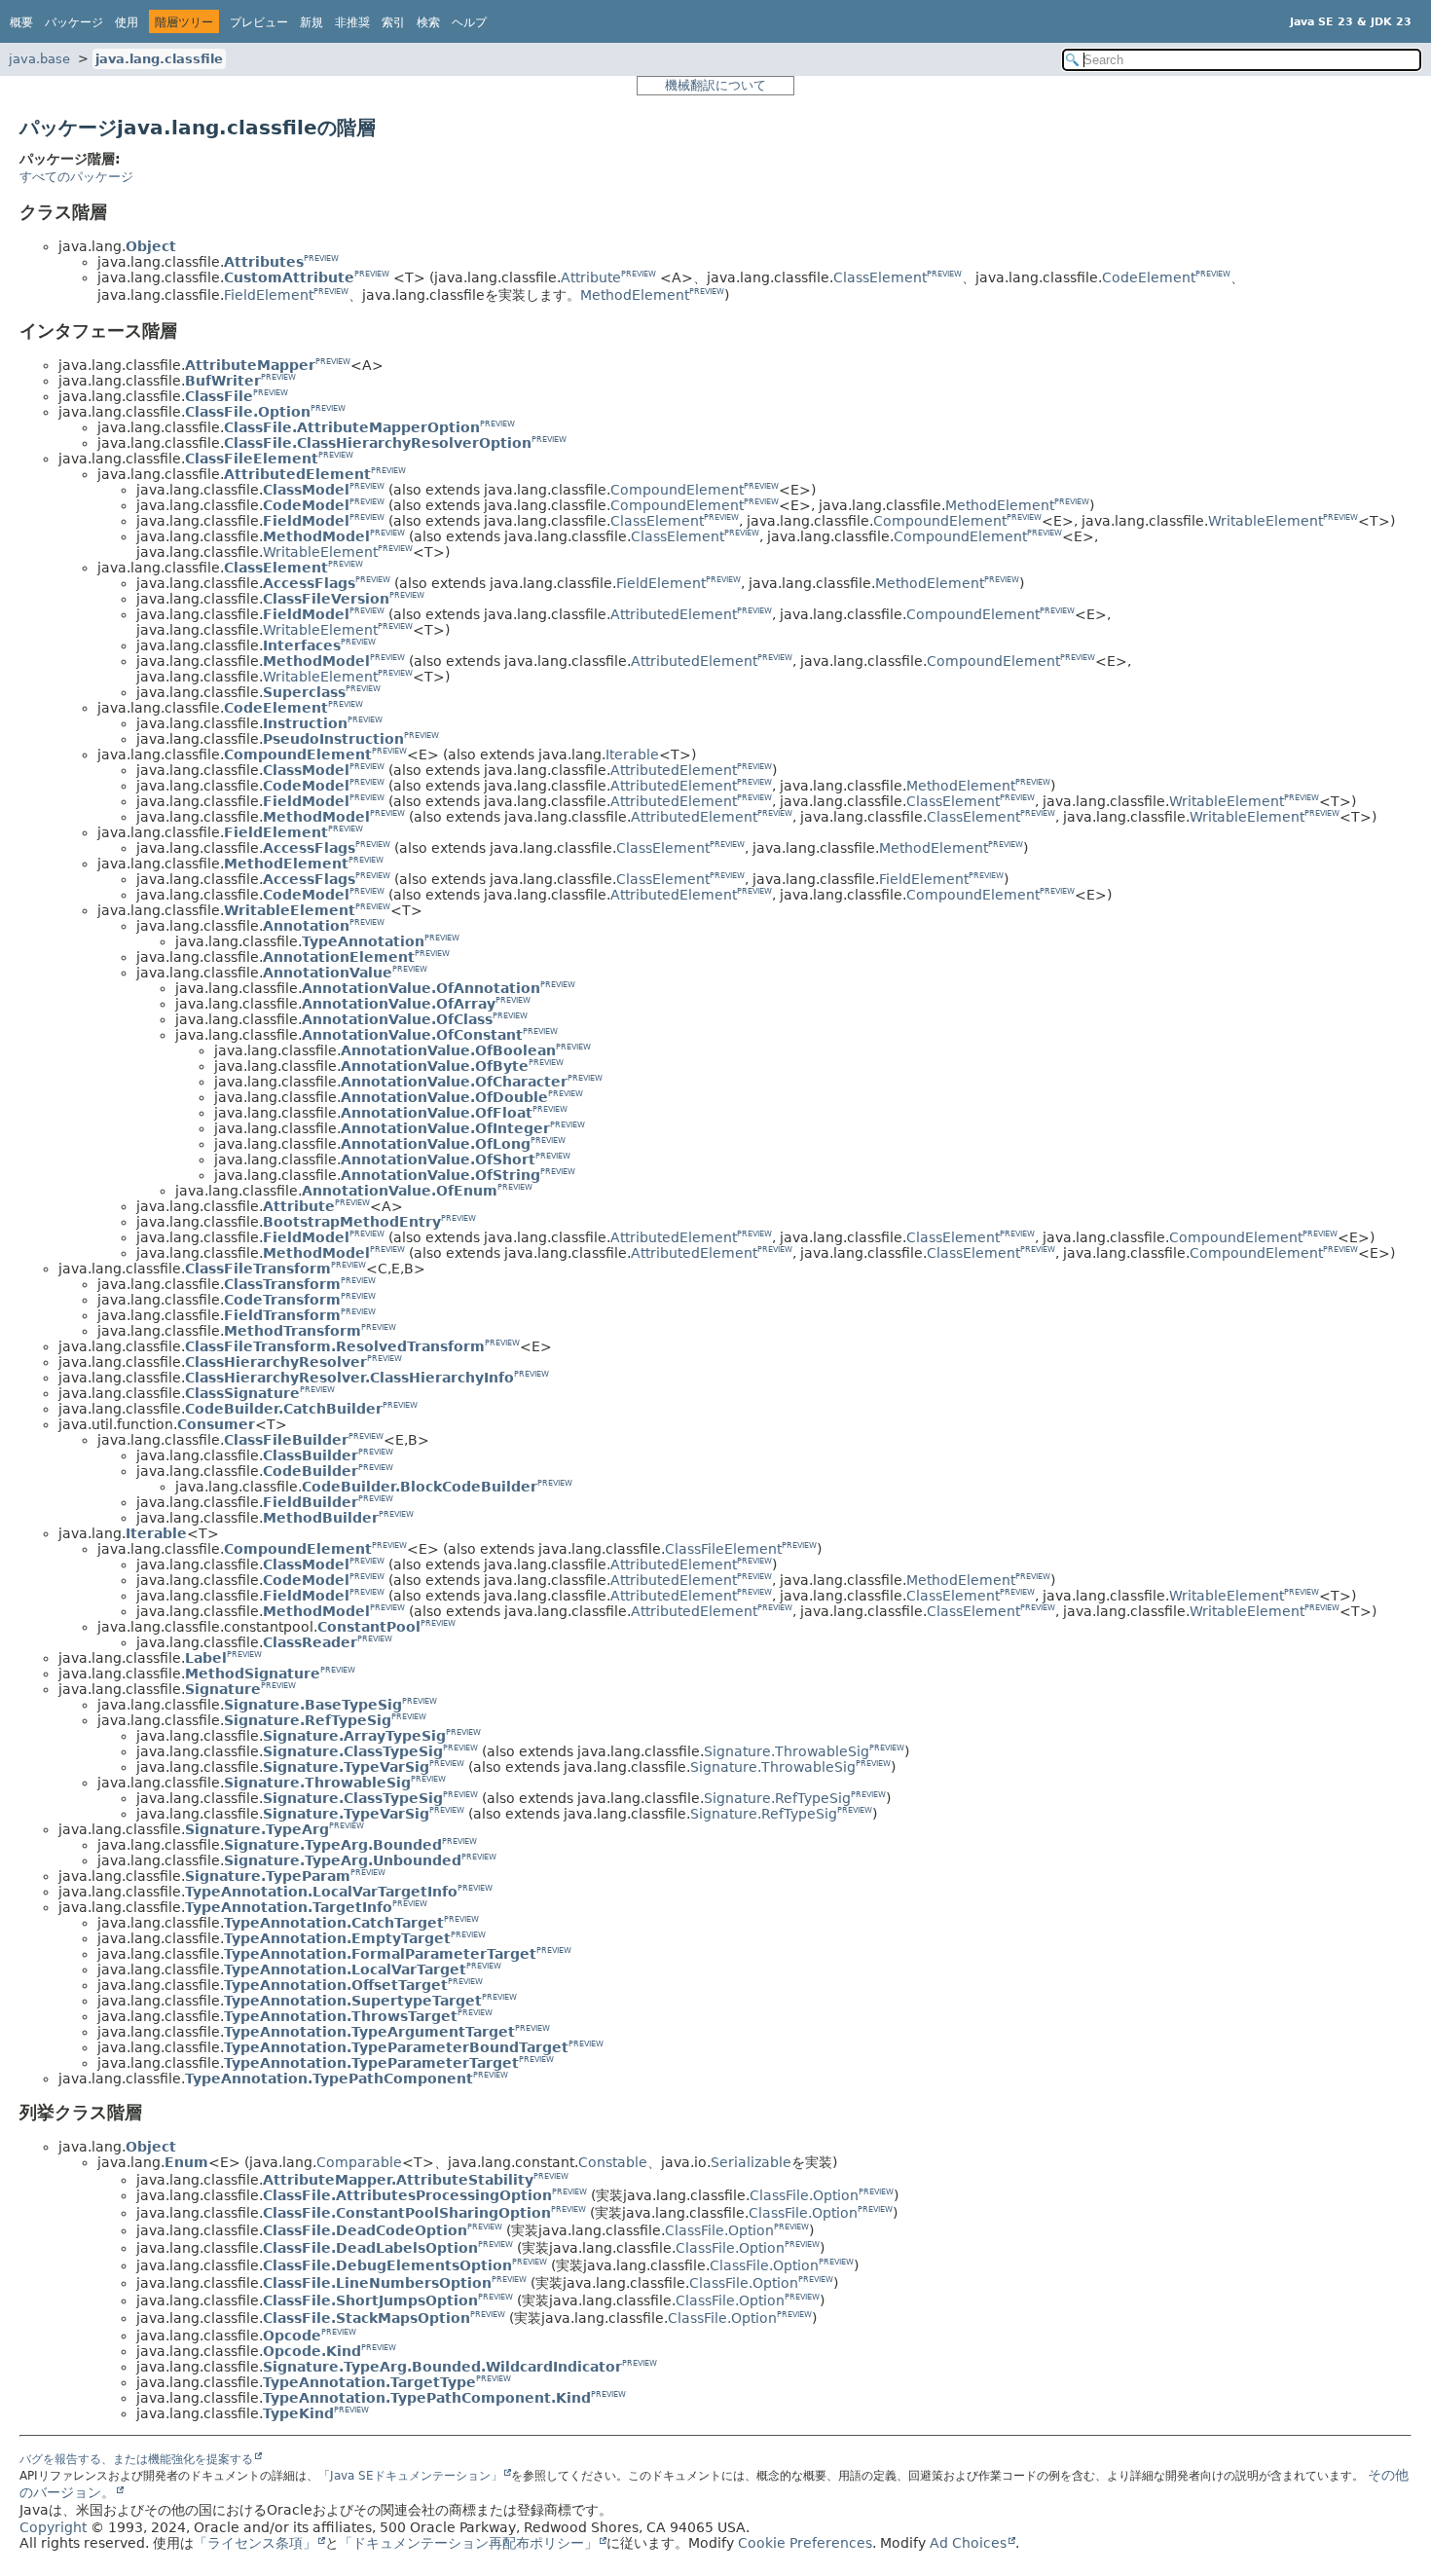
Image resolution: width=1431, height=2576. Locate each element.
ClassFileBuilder (286, 1440)
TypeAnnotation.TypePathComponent (329, 2079)
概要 (21, 22)
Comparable (359, 2162)
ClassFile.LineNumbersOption (377, 2283)
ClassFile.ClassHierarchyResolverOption (378, 443)
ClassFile (219, 396)
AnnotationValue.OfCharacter (454, 1082)
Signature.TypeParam (268, 1876)
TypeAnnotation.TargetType (369, 2382)
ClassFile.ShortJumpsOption (370, 2300)
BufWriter (223, 381)
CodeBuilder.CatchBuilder (284, 1409)
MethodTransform (293, 1331)
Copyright (53, 2527)
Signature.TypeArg (257, 1829)
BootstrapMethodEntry (352, 1222)
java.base (39, 59)
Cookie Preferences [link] (805, 2543)
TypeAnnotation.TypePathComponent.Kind (427, 2398)
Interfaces (302, 645)
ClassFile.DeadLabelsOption (370, 2248)
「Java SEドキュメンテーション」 (410, 2476)
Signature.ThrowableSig (787, 1751)
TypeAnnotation (363, 941)
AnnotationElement (339, 957)
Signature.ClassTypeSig (353, 1751)
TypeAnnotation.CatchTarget (334, 1923)
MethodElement (635, 295)
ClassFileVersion (326, 599)
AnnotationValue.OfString (440, 1175)
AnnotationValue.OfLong (436, 1144)
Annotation (306, 926)
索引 (393, 22)
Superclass (304, 692)
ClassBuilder (311, 1455)
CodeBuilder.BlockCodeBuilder (420, 1487)
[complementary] (805, 2543)
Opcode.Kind (312, 2351)
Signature (223, 1689)
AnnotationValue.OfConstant (412, 1035)
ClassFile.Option (248, 412)
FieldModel (306, 521)
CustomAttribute (289, 277)
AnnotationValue (328, 973)
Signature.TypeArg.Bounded (333, 1845)
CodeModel (306, 505)
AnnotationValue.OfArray (399, 1004)
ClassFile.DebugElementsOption (387, 2265)
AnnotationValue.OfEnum (400, 1191)
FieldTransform (282, 1315)
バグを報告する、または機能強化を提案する (136, 2459)
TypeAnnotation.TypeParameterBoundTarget (396, 2047)
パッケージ (74, 22)
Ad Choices (968, 2543)
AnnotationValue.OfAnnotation (421, 988)
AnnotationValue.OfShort (438, 1159)
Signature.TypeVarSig (346, 1767)
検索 (428, 22)
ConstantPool (369, 1627)
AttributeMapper (250, 365)
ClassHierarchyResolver (276, 1362)
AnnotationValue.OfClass (397, 1019)
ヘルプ (469, 22)
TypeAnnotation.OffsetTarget (336, 1985)
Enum (186, 2162)
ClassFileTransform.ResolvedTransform (335, 1346)
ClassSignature (242, 1393)
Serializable (751, 2162)
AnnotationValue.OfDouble (444, 1097)
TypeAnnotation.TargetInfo (289, 1907)
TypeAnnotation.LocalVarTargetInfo (321, 1892)
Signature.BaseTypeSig (313, 1705)
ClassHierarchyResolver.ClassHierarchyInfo (349, 1378)
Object (151, 246)
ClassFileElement (252, 459)
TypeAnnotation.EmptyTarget (337, 1938)
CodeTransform (282, 1300)
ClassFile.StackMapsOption (367, 2318)
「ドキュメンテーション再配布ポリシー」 (468, 2543)
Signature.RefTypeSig (308, 1720)
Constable (613, 2162)
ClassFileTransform (258, 1269)
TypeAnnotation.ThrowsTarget (341, 2016)
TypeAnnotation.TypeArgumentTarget (369, 2032)
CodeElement (1149, 277)
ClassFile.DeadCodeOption (365, 2230)
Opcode (292, 2336)
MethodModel (316, 536)
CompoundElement (677, 490)
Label (206, 1658)
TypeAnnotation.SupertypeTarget (353, 2001)
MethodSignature (253, 1674)
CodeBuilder (311, 1471)
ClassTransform (282, 1284)
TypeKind (298, 2413)
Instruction (305, 723)
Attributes (264, 262)
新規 (312, 22)
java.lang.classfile (159, 59)
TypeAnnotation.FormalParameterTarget (380, 1954)
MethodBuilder (321, 1518)
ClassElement (880, 277)
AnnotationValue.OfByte (435, 1066)
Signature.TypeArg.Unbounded (343, 1860)
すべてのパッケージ (76, 177)
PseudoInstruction (333, 739)
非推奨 (352, 22)
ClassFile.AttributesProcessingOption (407, 2195)
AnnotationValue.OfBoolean (448, 1050)
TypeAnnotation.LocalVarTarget (345, 1969)
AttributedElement (297, 474)
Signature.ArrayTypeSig (354, 1736)
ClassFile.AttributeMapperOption (352, 427)
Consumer (216, 1424)
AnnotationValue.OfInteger (445, 1128)
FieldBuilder (311, 1502)
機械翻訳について (715, 85)
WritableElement (1266, 521)
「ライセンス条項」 (255, 2543)
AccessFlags (309, 583)
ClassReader (310, 1642)
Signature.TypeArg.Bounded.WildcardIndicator (442, 2367)
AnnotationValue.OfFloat (437, 1113)
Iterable (632, 754)
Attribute (591, 277)
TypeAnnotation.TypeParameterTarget (371, 2063)
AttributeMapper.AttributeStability (398, 2180)
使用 (127, 22)
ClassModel (306, 490)
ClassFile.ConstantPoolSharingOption (407, 2213)
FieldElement (269, 295)
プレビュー (259, 22)
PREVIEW (321, 258)
